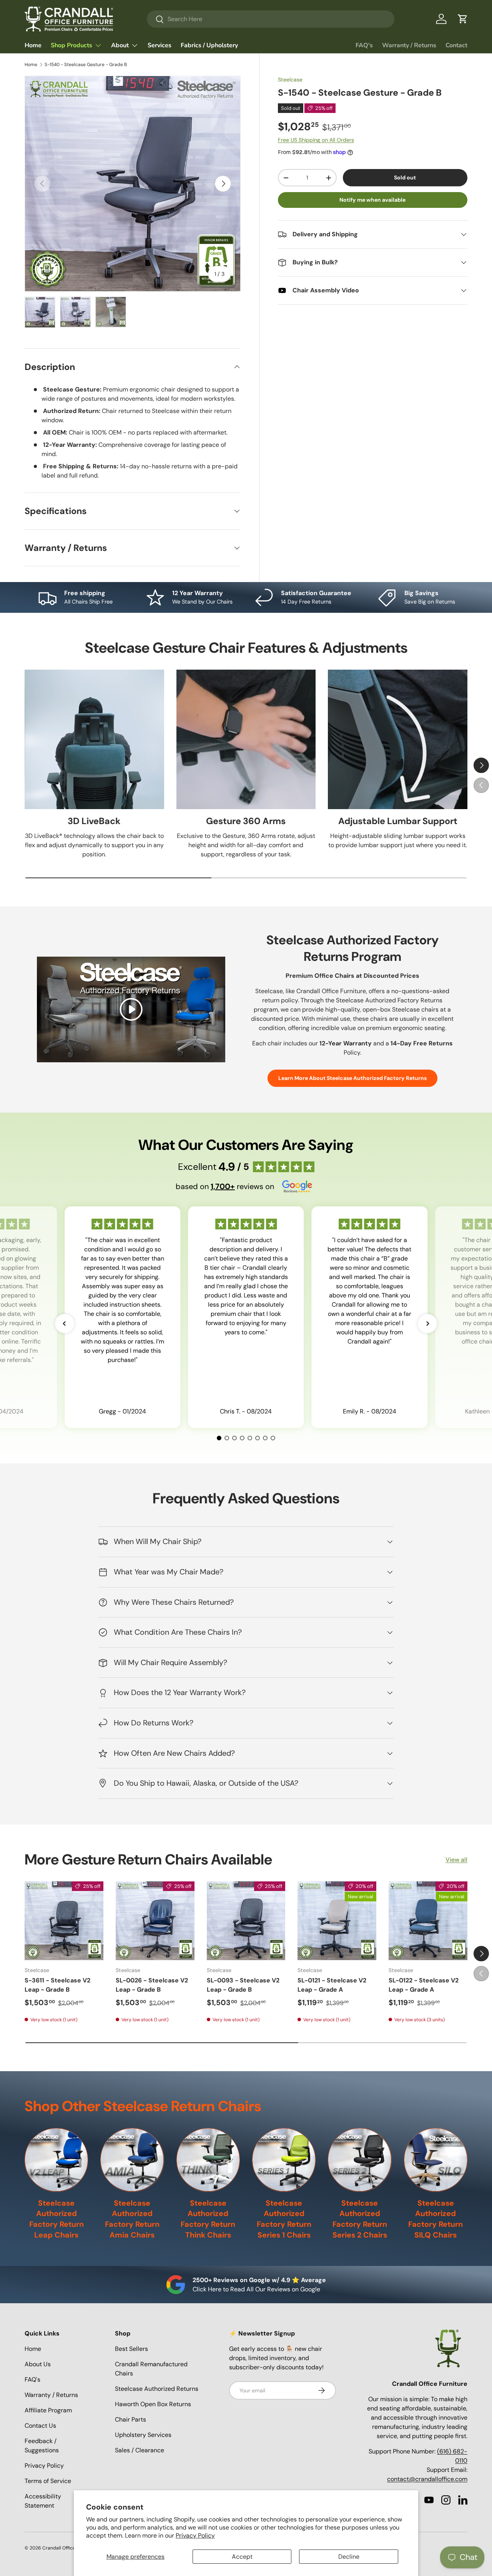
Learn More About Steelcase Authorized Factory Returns (352, 1078)
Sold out (405, 177)
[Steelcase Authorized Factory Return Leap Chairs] (56, 2160)
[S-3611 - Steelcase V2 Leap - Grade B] (64, 1921)
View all (456, 1860)
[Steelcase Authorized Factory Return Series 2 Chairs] (360, 2160)
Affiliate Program (48, 2410)
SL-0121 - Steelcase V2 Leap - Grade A (332, 1985)
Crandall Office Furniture (69, 2548)
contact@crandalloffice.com (427, 2479)
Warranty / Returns (409, 45)
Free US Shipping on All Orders (316, 140)
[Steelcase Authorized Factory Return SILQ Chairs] (436, 2160)
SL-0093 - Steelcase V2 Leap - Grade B (243, 1985)
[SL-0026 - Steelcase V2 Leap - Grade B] (155, 1921)
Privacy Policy (195, 2535)
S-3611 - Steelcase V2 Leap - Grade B (57, 1985)
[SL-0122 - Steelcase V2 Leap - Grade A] (428, 1921)
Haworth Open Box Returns (153, 2404)
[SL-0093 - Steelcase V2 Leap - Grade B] (246, 1921)
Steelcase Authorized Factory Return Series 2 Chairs (360, 2219)
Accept (242, 2557)
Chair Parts (130, 2419)
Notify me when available (372, 200)
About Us (38, 2364)
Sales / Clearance (140, 2450)
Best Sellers (131, 2349)
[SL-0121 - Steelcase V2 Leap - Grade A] (337, 1921)
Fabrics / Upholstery (209, 45)
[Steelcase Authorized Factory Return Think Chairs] (208, 2160)
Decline (349, 2557)
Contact (456, 45)
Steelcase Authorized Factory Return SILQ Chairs (435, 2219)
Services (160, 45)
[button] (463, 19)
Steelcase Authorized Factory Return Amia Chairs (132, 2219)
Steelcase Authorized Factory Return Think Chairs (208, 2219)
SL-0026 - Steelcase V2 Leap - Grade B (152, 1985)
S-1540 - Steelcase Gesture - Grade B (86, 65)
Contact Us (40, 2426)
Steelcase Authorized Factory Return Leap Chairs (57, 2219)
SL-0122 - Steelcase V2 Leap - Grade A (424, 1985)
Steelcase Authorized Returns (157, 2389)
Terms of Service (48, 2481)
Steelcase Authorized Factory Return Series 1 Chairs (284, 2219)
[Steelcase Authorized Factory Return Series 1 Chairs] (284, 2160)
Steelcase (290, 80)
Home (33, 45)
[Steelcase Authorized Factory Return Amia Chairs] (132, 2160)
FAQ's (364, 45)
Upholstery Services (143, 2435)
